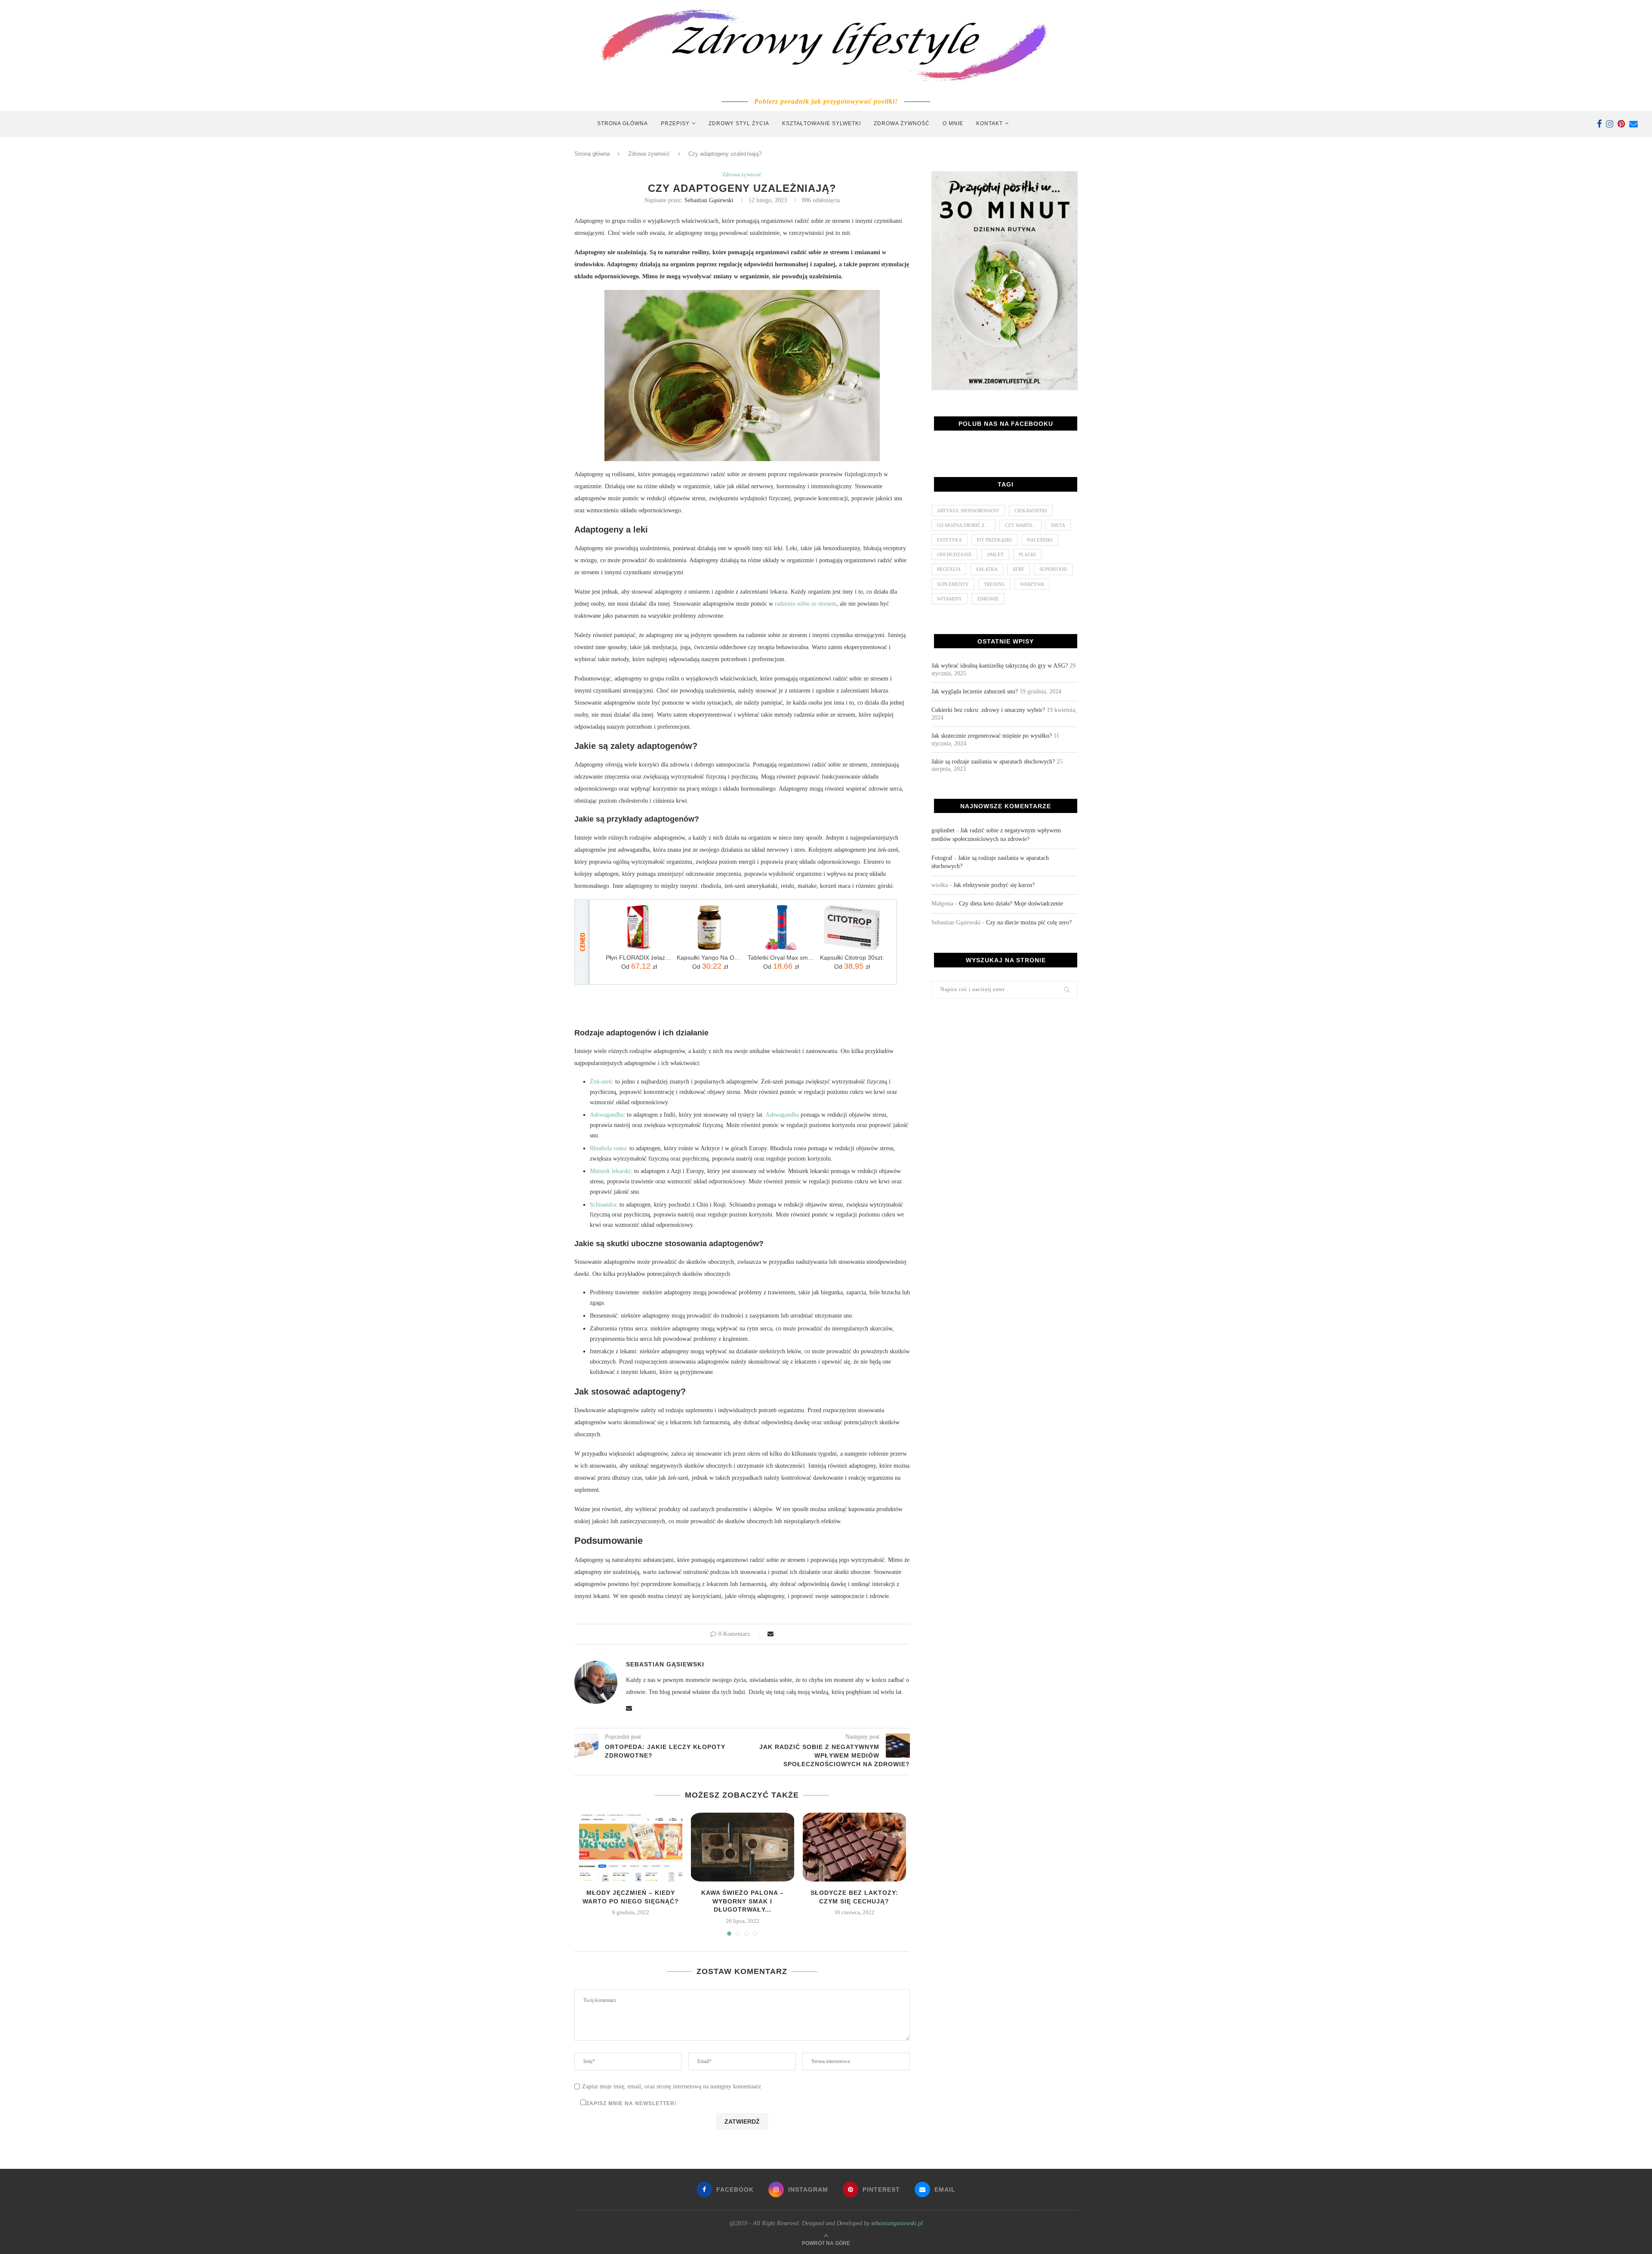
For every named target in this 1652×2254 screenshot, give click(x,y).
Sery (1019, 569)
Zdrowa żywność (902, 123)
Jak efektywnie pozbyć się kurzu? (994, 885)
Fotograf (942, 858)
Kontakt (989, 123)
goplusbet (943, 830)
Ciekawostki (1031, 511)
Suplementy (953, 584)
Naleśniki (1040, 540)
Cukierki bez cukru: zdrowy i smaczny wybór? (988, 710)
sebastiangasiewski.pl (897, 2223)
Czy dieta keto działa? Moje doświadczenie (1011, 904)
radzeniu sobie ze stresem (806, 604)
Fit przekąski (994, 540)
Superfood (1053, 569)
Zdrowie (988, 599)
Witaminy (949, 599)
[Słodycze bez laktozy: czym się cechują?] (854, 1847)
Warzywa (1032, 584)
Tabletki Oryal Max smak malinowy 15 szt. (781, 958)
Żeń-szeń (601, 1082)
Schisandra (603, 1205)
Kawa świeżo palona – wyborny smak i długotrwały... (743, 1901)
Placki (1027, 554)
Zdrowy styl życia (739, 123)
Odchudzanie (954, 554)
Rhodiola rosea (608, 1148)
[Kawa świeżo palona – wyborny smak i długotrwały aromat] (743, 1847)
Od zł (639, 966)
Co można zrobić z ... (963, 525)
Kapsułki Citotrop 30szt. (852, 958)
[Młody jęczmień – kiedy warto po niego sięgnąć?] (631, 1847)
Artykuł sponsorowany (968, 511)
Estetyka (949, 540)
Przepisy (675, 123)
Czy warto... (1020, 525)
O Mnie (953, 123)
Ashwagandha (607, 1115)
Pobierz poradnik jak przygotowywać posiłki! (826, 101)
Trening (994, 584)
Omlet (995, 554)
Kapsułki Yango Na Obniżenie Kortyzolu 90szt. (710, 958)
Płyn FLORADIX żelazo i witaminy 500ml (639, 958)
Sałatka (987, 569)
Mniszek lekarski (610, 1171)
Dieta (1058, 525)
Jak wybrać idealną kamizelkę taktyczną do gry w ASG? (1000, 666)
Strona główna (623, 123)
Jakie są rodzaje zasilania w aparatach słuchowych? (993, 762)
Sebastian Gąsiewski (709, 200)
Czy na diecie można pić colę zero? (1029, 922)
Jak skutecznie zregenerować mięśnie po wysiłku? (992, 736)
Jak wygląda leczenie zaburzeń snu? (975, 691)
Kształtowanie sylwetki (821, 123)
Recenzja (949, 569)
